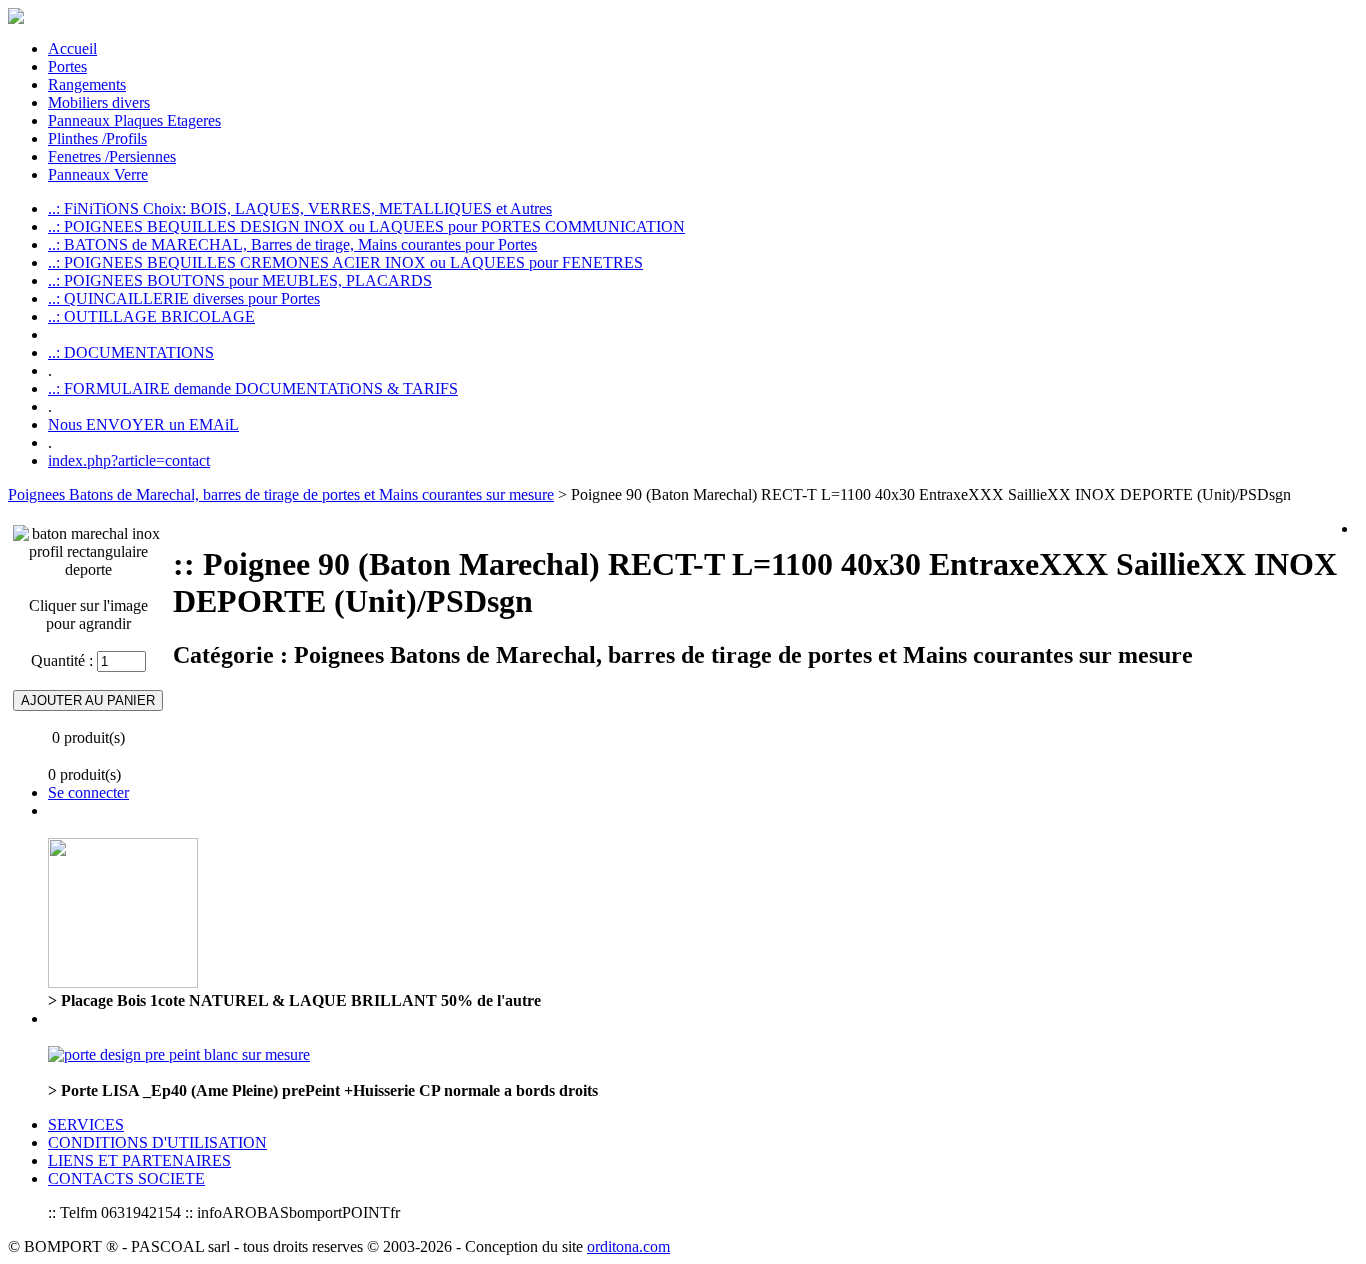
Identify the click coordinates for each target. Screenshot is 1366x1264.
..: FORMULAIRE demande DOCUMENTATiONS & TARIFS (253, 388)
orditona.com (628, 1246)
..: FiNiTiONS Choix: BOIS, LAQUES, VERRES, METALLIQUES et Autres (300, 208)
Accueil (72, 48)
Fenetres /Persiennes (112, 156)
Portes (67, 66)
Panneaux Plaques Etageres (134, 120)
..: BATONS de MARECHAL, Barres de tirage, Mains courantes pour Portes (292, 244)
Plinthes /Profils (97, 138)
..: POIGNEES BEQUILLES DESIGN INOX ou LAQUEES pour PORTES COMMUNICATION (366, 226)
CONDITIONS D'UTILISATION (157, 1142)
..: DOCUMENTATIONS (131, 352)
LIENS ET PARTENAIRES (139, 1160)
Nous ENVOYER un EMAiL (143, 424)
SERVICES (86, 1124)
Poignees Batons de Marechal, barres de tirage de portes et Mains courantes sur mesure (281, 494)
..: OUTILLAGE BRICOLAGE (151, 316)
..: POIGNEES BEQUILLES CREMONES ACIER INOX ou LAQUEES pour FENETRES (345, 262)
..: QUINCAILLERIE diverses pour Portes (184, 298)
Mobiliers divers (99, 102)
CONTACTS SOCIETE (126, 1178)
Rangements (87, 84)
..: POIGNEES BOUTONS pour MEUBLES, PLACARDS (240, 280)
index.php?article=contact (129, 460)
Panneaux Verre (98, 174)
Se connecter (88, 792)
